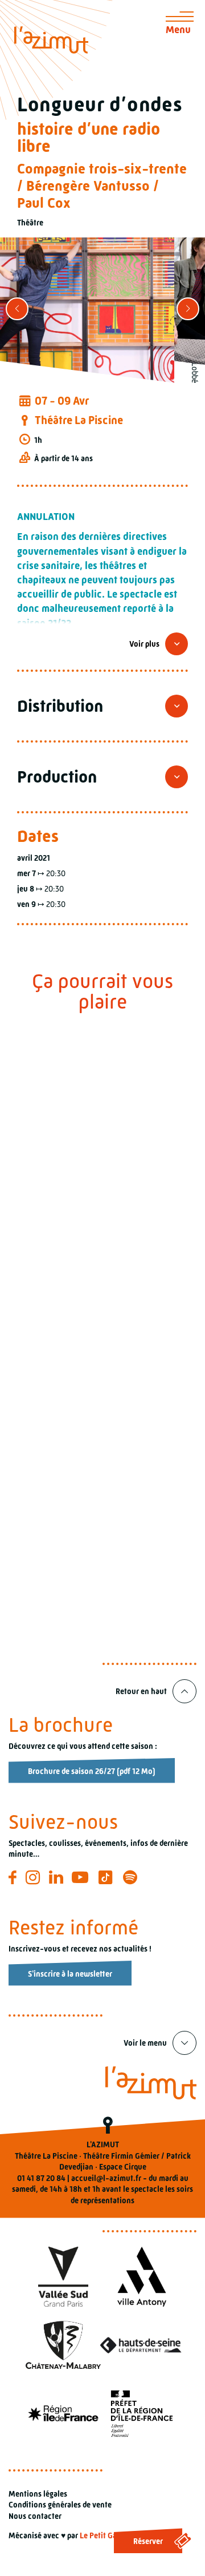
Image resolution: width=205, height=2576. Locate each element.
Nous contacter (35, 2516)
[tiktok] (107, 1877)
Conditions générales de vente (60, 2505)
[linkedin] (58, 1877)
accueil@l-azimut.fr (106, 2178)
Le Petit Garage (106, 2535)
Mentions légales (38, 2494)
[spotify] (132, 1877)
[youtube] (82, 1877)
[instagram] (34, 1877)
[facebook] (14, 1877)
